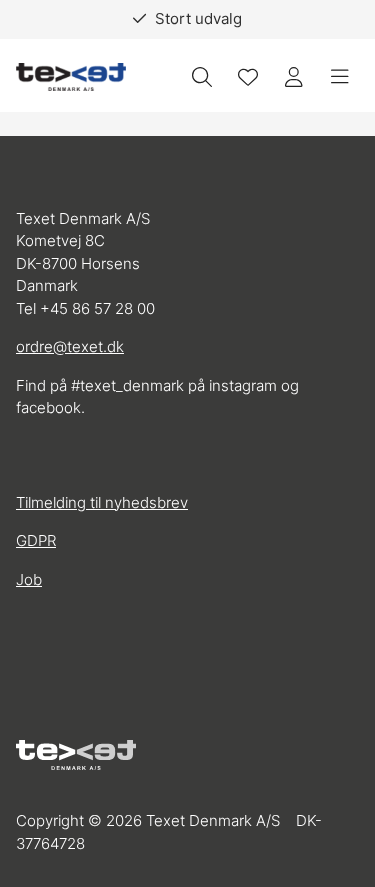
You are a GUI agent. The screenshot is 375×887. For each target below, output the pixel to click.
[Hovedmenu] (340, 77)
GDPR (36, 540)
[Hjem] (71, 77)
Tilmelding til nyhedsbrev (102, 502)
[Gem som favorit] (248, 77)
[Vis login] (294, 77)
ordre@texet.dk (70, 346)
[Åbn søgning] (202, 77)
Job (29, 579)
